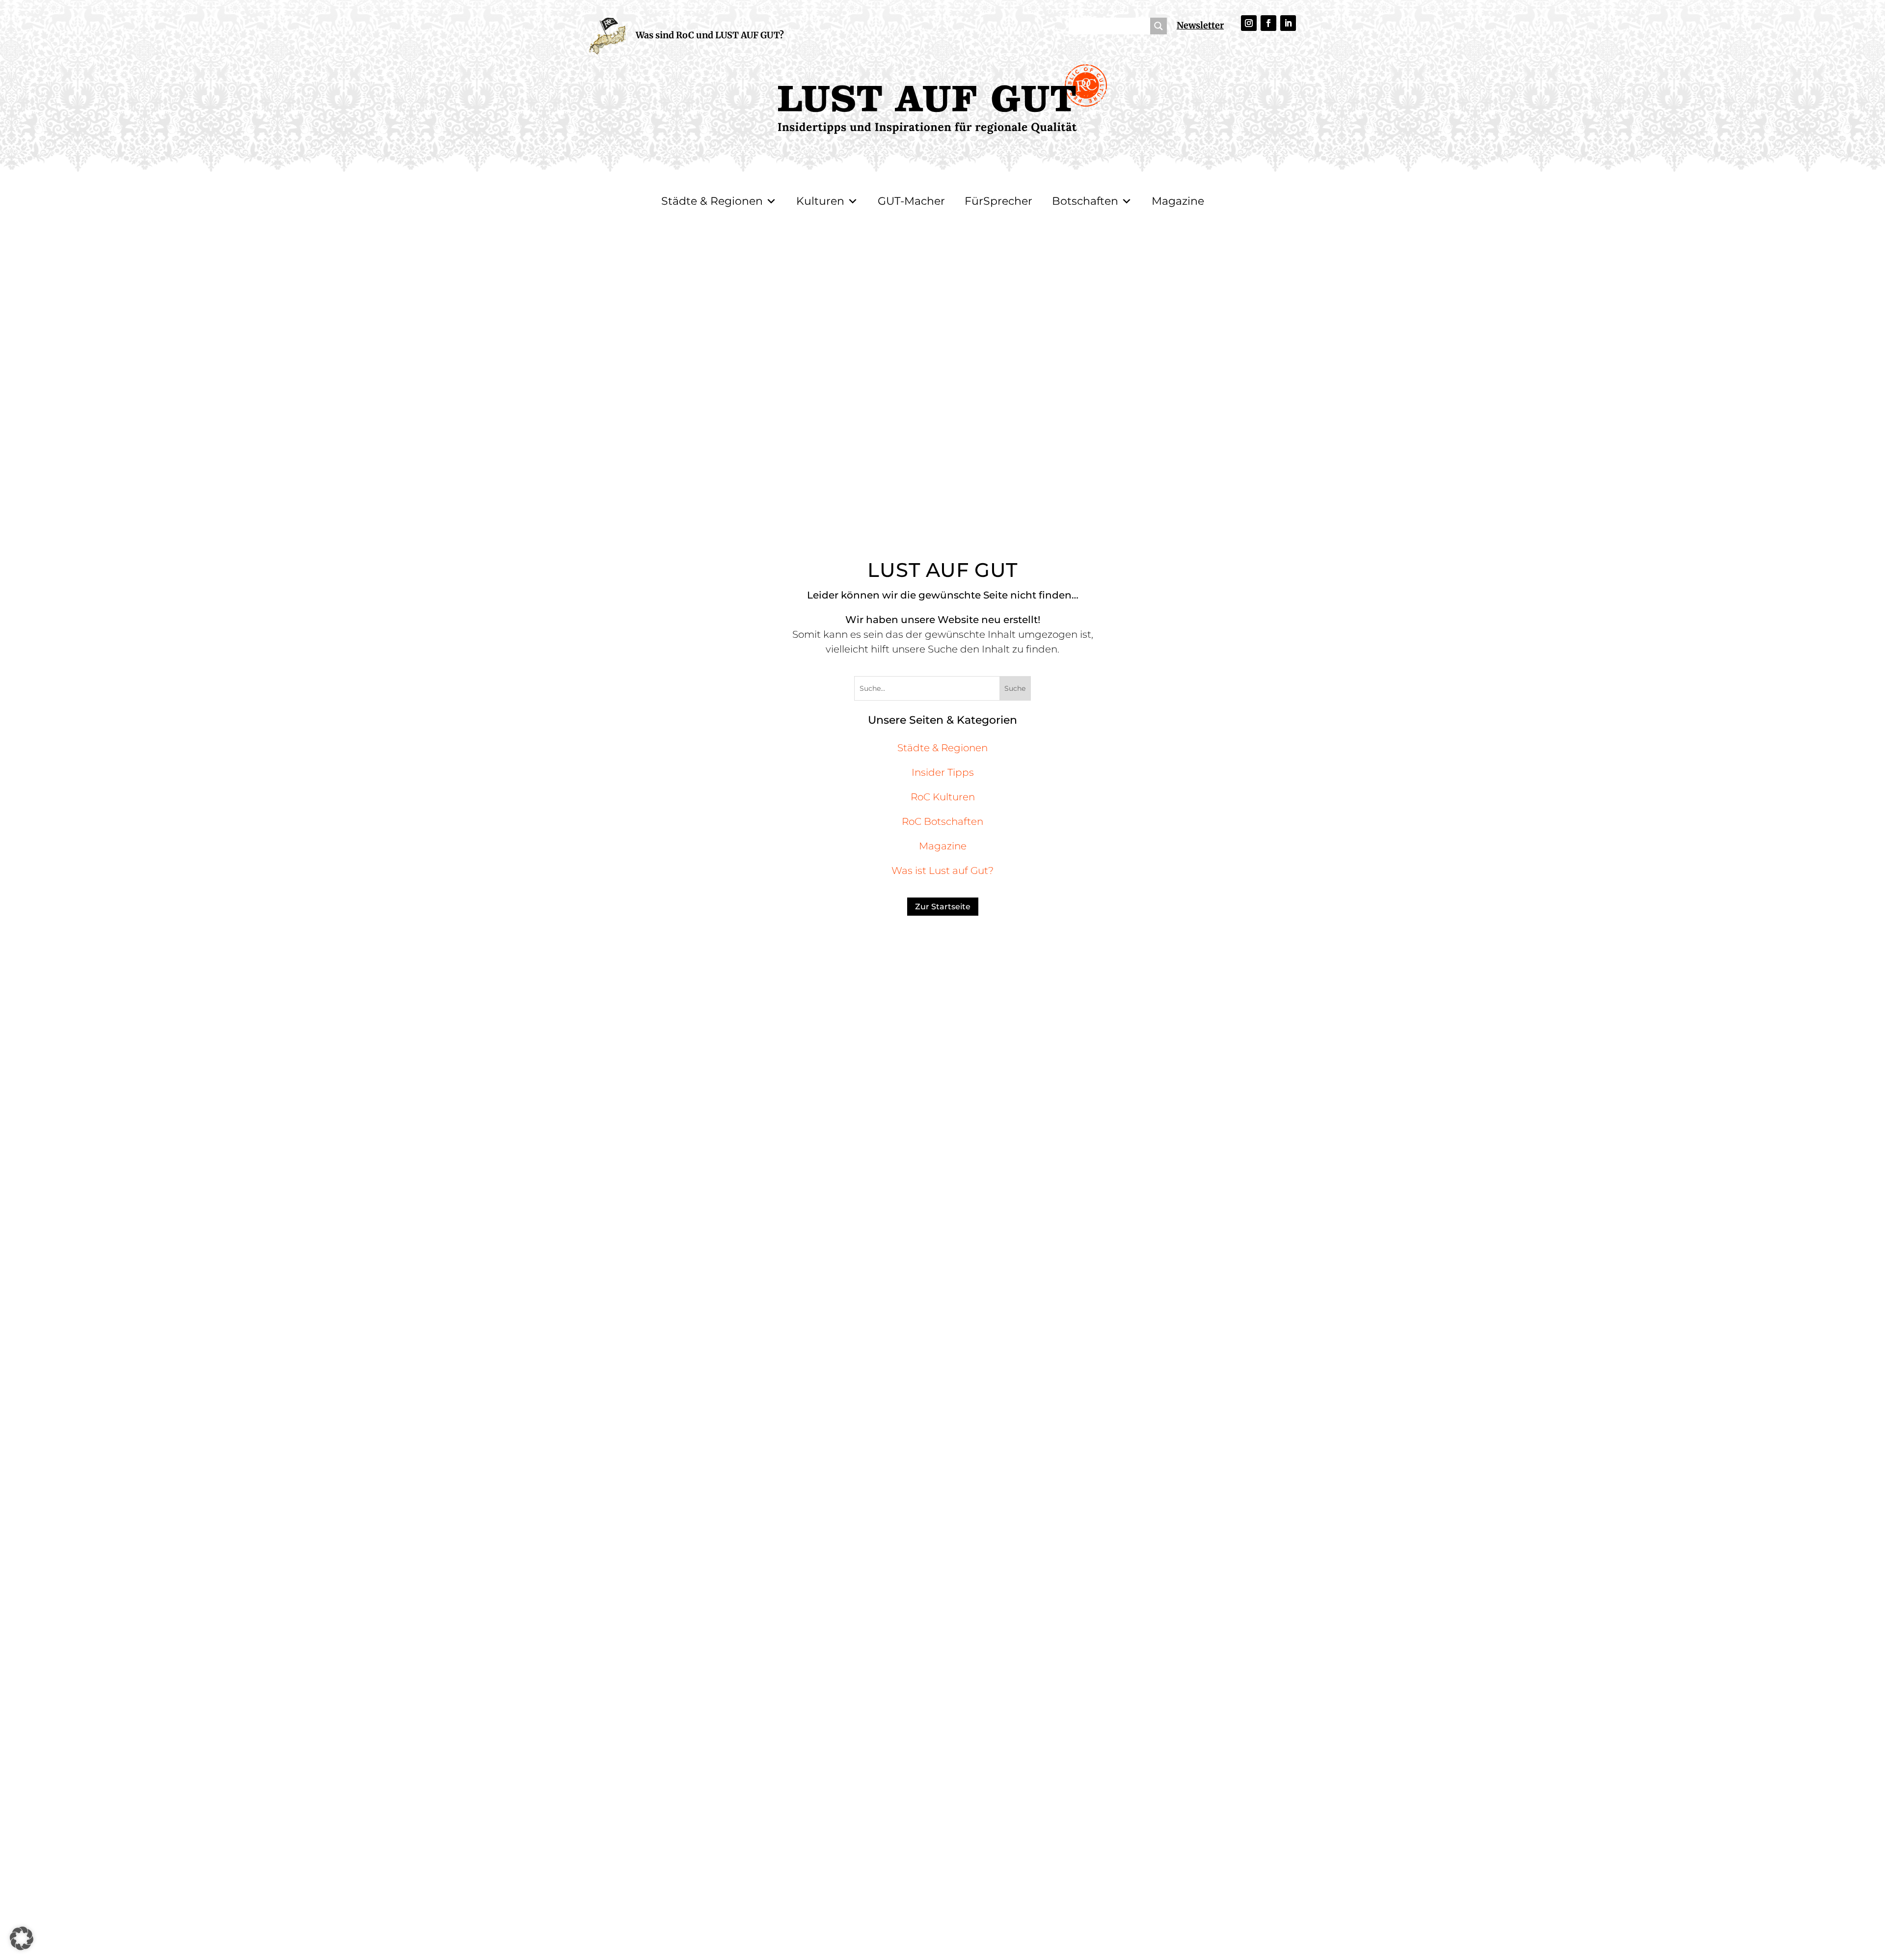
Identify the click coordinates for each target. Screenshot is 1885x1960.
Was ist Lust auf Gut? (942, 871)
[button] (22, 1938)
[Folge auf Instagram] (1249, 23)
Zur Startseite (943, 907)
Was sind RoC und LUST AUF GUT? (710, 35)
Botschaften (1085, 201)
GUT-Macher (911, 201)
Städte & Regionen (712, 201)
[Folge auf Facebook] (1268, 23)
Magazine (1178, 201)
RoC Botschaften (942, 821)
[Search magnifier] (1158, 26)
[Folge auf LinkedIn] (1288, 23)
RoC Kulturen (943, 797)
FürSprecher (998, 201)
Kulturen (820, 201)
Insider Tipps (943, 772)
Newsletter (1200, 25)
